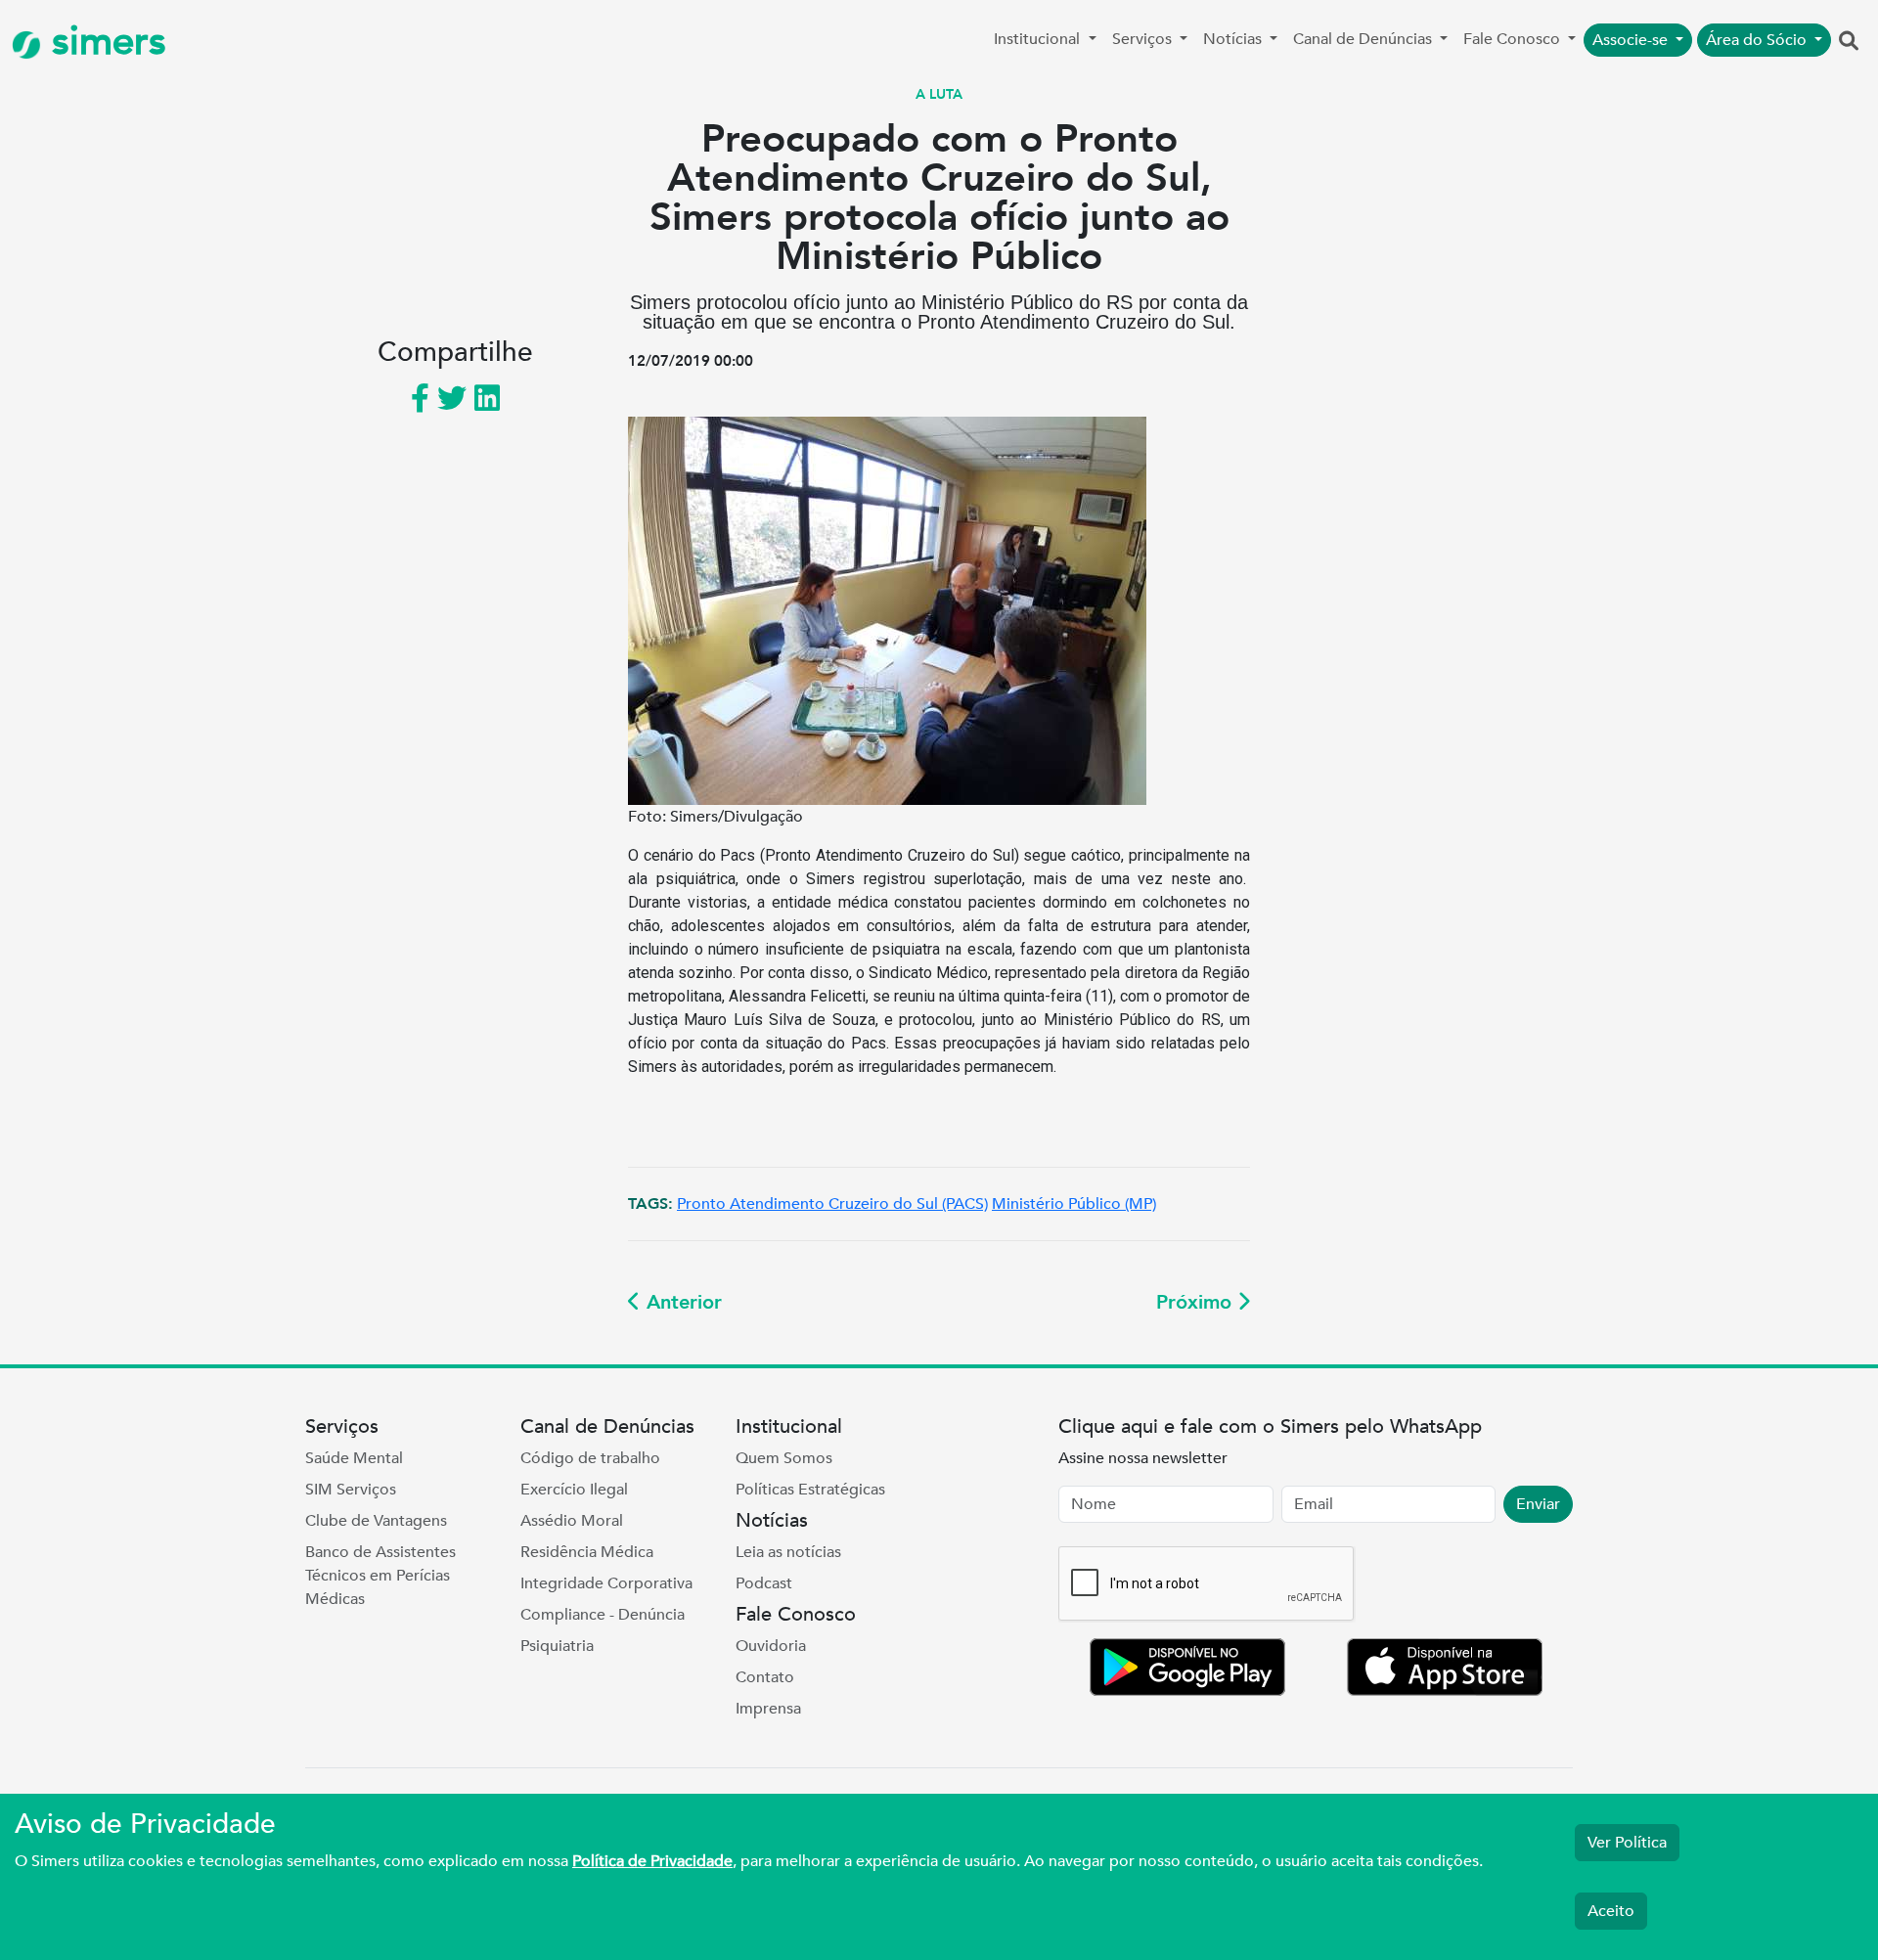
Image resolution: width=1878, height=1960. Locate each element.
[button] (1849, 42)
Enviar (1538, 1504)
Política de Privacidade (652, 1861)
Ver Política (1627, 1843)
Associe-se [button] (1632, 40)
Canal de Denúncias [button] (1364, 39)
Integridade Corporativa (606, 1583)
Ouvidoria (771, 1646)
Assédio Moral (572, 1521)
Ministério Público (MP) (1074, 1204)
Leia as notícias (788, 1552)
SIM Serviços (351, 1490)
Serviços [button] (1144, 39)
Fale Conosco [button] (1514, 39)
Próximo (1197, 1302)
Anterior (681, 1302)
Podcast (764, 1583)
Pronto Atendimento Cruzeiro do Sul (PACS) (832, 1204)
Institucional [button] (1039, 39)
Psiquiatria (557, 1646)
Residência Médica (587, 1552)
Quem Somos (784, 1458)
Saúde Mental (354, 1458)
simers (104, 42)
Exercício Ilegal (574, 1490)
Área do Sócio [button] (1758, 40)
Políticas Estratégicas (810, 1490)
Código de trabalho (590, 1458)
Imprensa (768, 1709)
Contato (765, 1677)
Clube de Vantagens (376, 1521)
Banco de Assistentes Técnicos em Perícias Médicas (380, 1576)
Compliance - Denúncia (603, 1615)
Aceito (1611, 1911)
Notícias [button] (1234, 39)
